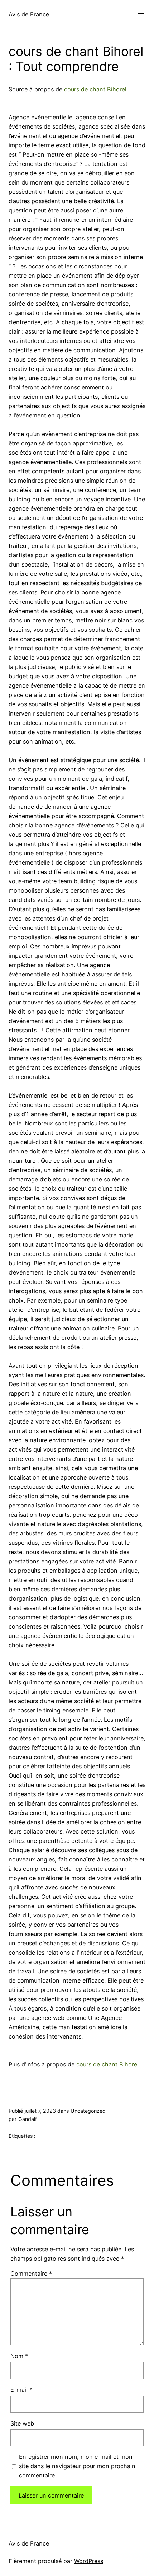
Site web (22, 2423)
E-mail (21, 2390)
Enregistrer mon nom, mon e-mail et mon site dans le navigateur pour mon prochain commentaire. (77, 2466)
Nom (19, 2356)
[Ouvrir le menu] (141, 15)
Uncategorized (88, 2111)
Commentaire (31, 2274)
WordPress (89, 2561)
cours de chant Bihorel (95, 89)
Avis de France (29, 14)
